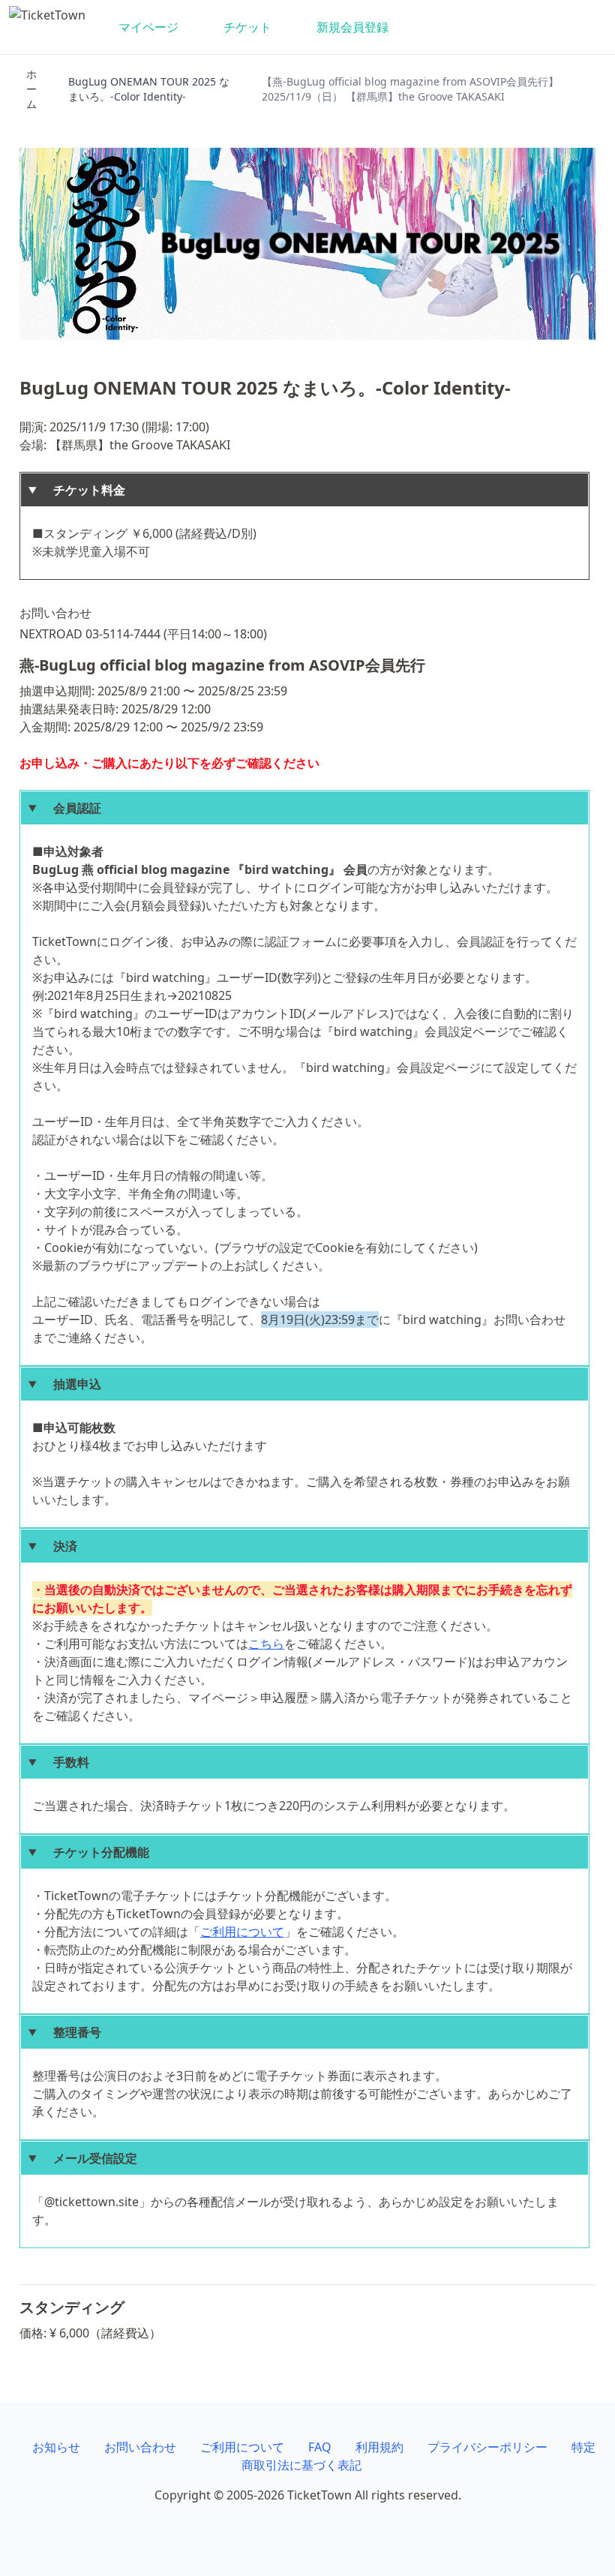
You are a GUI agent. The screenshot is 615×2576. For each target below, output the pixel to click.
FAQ (320, 2447)
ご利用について (242, 1932)
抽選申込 (71, 1384)
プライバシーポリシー (487, 2447)
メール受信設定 (89, 2158)
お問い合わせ (140, 2447)
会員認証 (71, 808)
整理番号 (71, 2032)
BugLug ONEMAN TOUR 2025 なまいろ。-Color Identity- (149, 89)
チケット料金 (83, 490)
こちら (266, 1644)
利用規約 (379, 2447)
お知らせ (56, 2447)
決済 (59, 1546)
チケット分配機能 (95, 1852)
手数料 (65, 1762)
